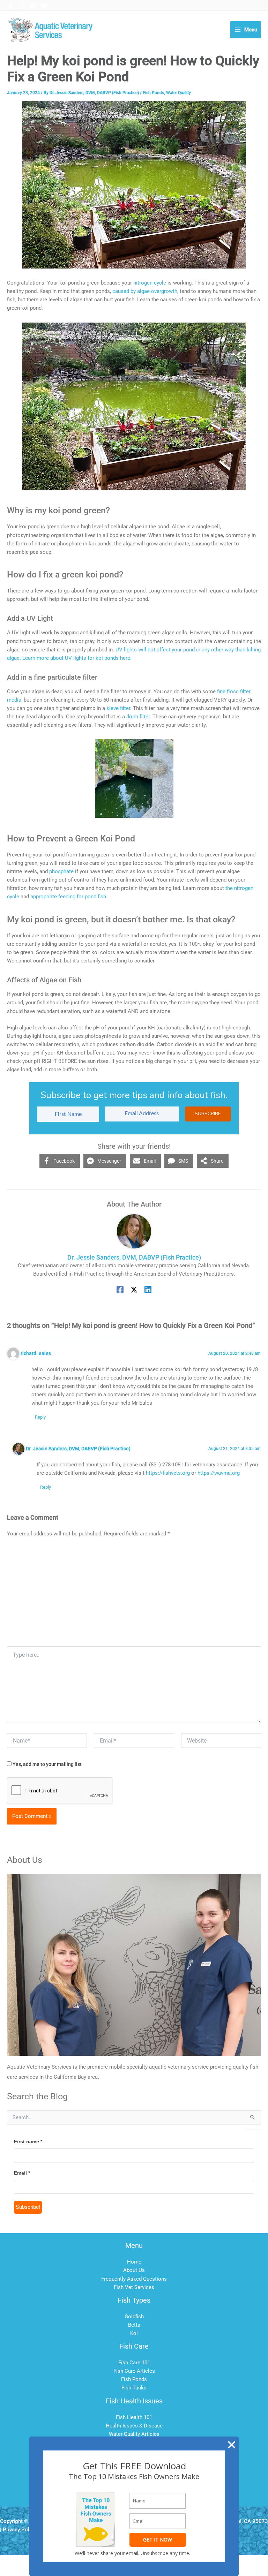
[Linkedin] (148, 1290)
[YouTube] (44, 6)
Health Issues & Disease (134, 2426)
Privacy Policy (19, 2530)
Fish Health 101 (134, 2417)
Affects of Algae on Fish (44, 980)
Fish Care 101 (134, 2363)
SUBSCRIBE (208, 1114)
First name (28, 2141)
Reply (40, 1417)
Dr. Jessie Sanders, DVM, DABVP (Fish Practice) (78, 1449)
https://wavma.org (219, 1473)
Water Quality (178, 93)
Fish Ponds (153, 93)
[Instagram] (22, 6)
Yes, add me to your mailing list (47, 1764)
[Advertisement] (134, 1594)
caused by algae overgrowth (145, 291)
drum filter (138, 717)
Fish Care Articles (134, 2371)
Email (22, 2173)
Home (134, 2262)
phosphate (62, 871)
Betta (134, 2325)
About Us (134, 2270)
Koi (134, 2333)
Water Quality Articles (134, 2434)
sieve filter (118, 708)
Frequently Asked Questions (134, 2279)
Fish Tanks (134, 2388)
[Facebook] (10, 6)
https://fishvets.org (168, 1473)
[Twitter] (33, 6)
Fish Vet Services (134, 2287)
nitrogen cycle (150, 283)
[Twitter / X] (134, 1290)
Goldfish (134, 2317)
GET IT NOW (158, 2540)
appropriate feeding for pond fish (68, 897)
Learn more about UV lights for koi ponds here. (77, 658)
